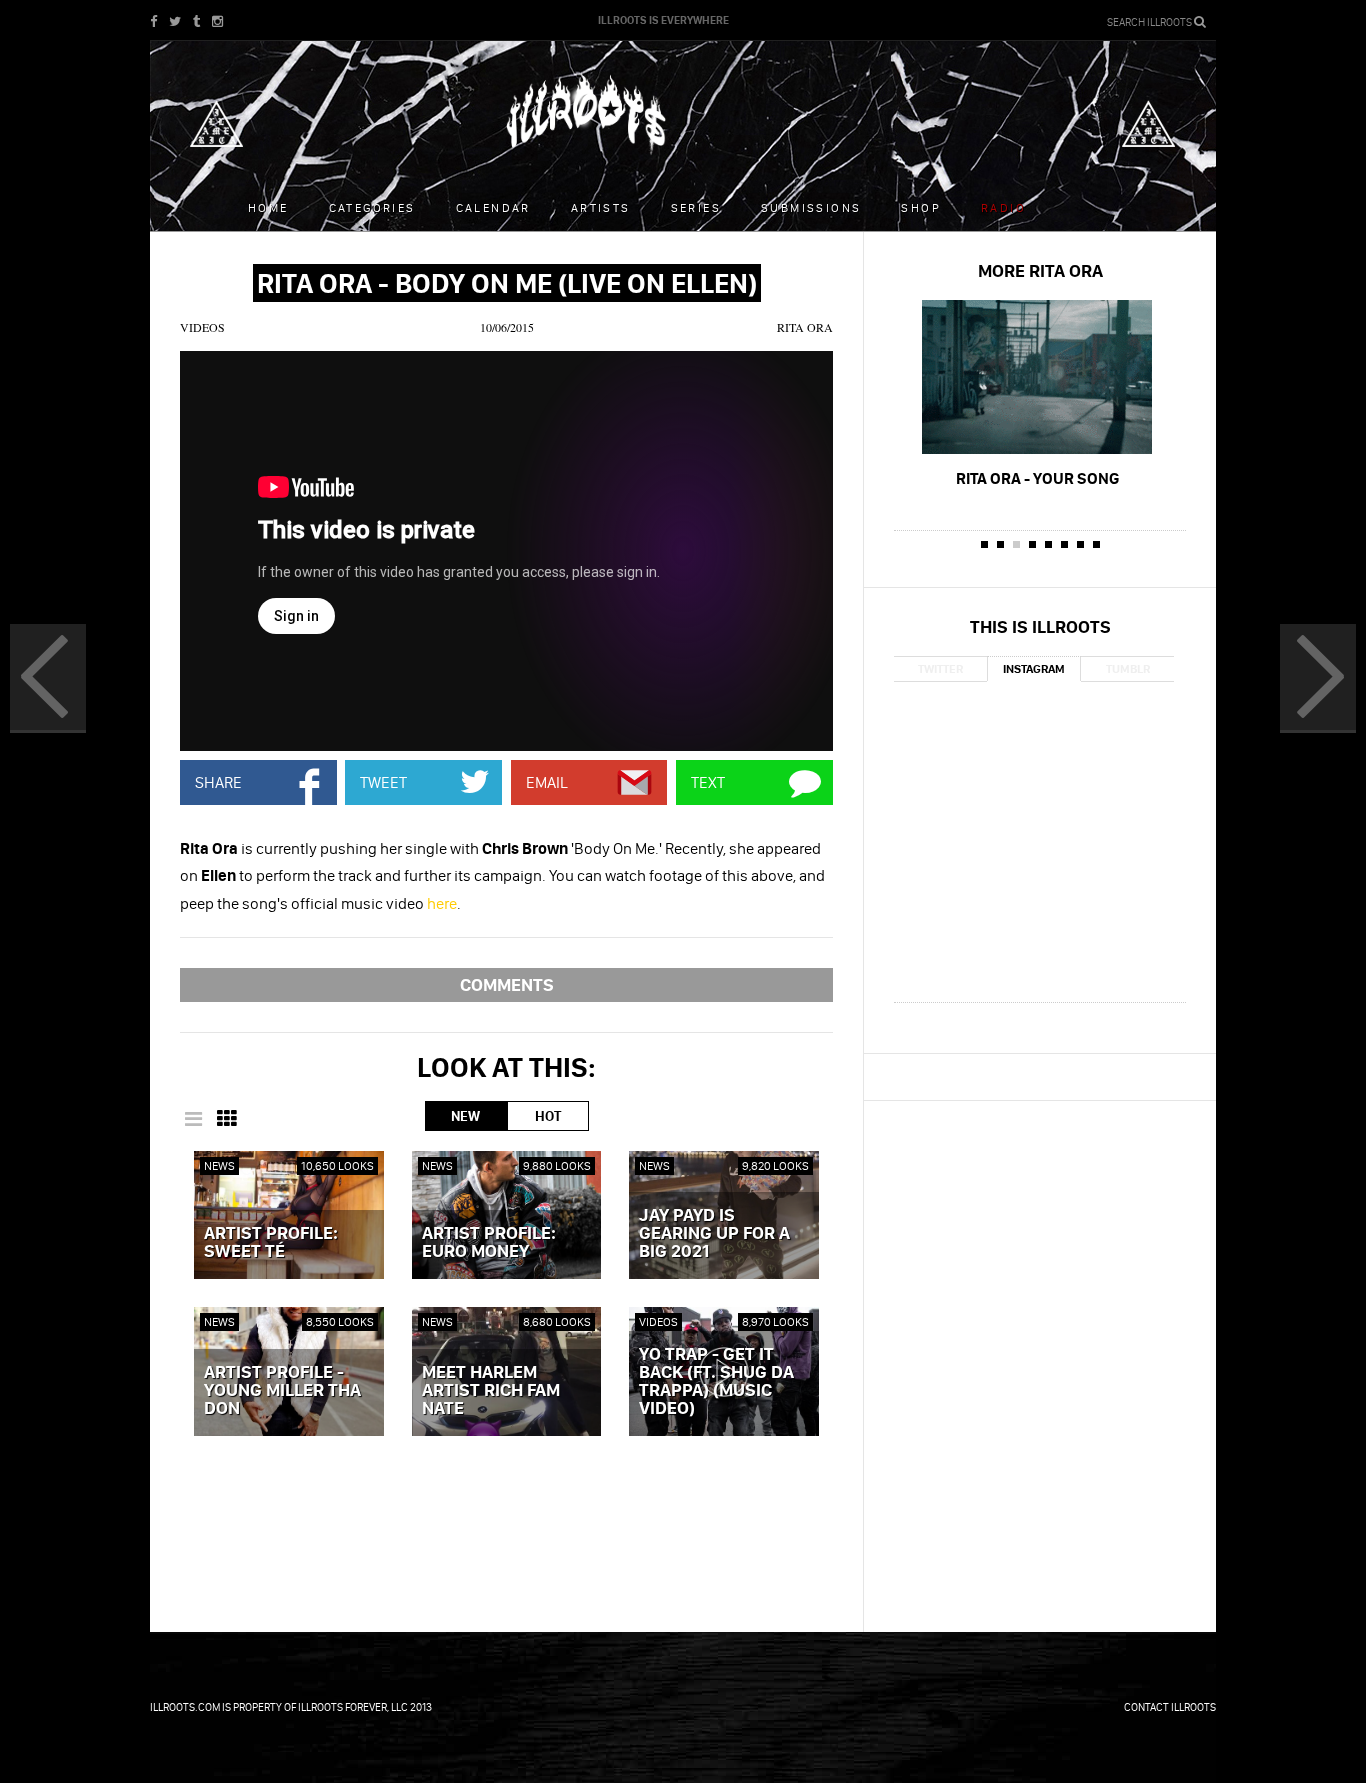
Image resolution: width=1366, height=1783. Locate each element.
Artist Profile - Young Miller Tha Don (282, 1391)
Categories (372, 207)
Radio (1003, 207)
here (442, 903)
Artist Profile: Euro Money (489, 1243)
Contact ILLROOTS (1170, 1707)
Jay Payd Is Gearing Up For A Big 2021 (714, 1234)
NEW (465, 1116)
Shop (921, 207)
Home (268, 207)
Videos (202, 327)
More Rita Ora (1040, 270)
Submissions (811, 207)
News (219, 1165)
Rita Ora (805, 327)
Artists (601, 207)
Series (696, 207)
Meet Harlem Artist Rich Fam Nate (491, 1391)
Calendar (493, 207)
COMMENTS (507, 984)
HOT (548, 1116)
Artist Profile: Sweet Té (271, 1243)
